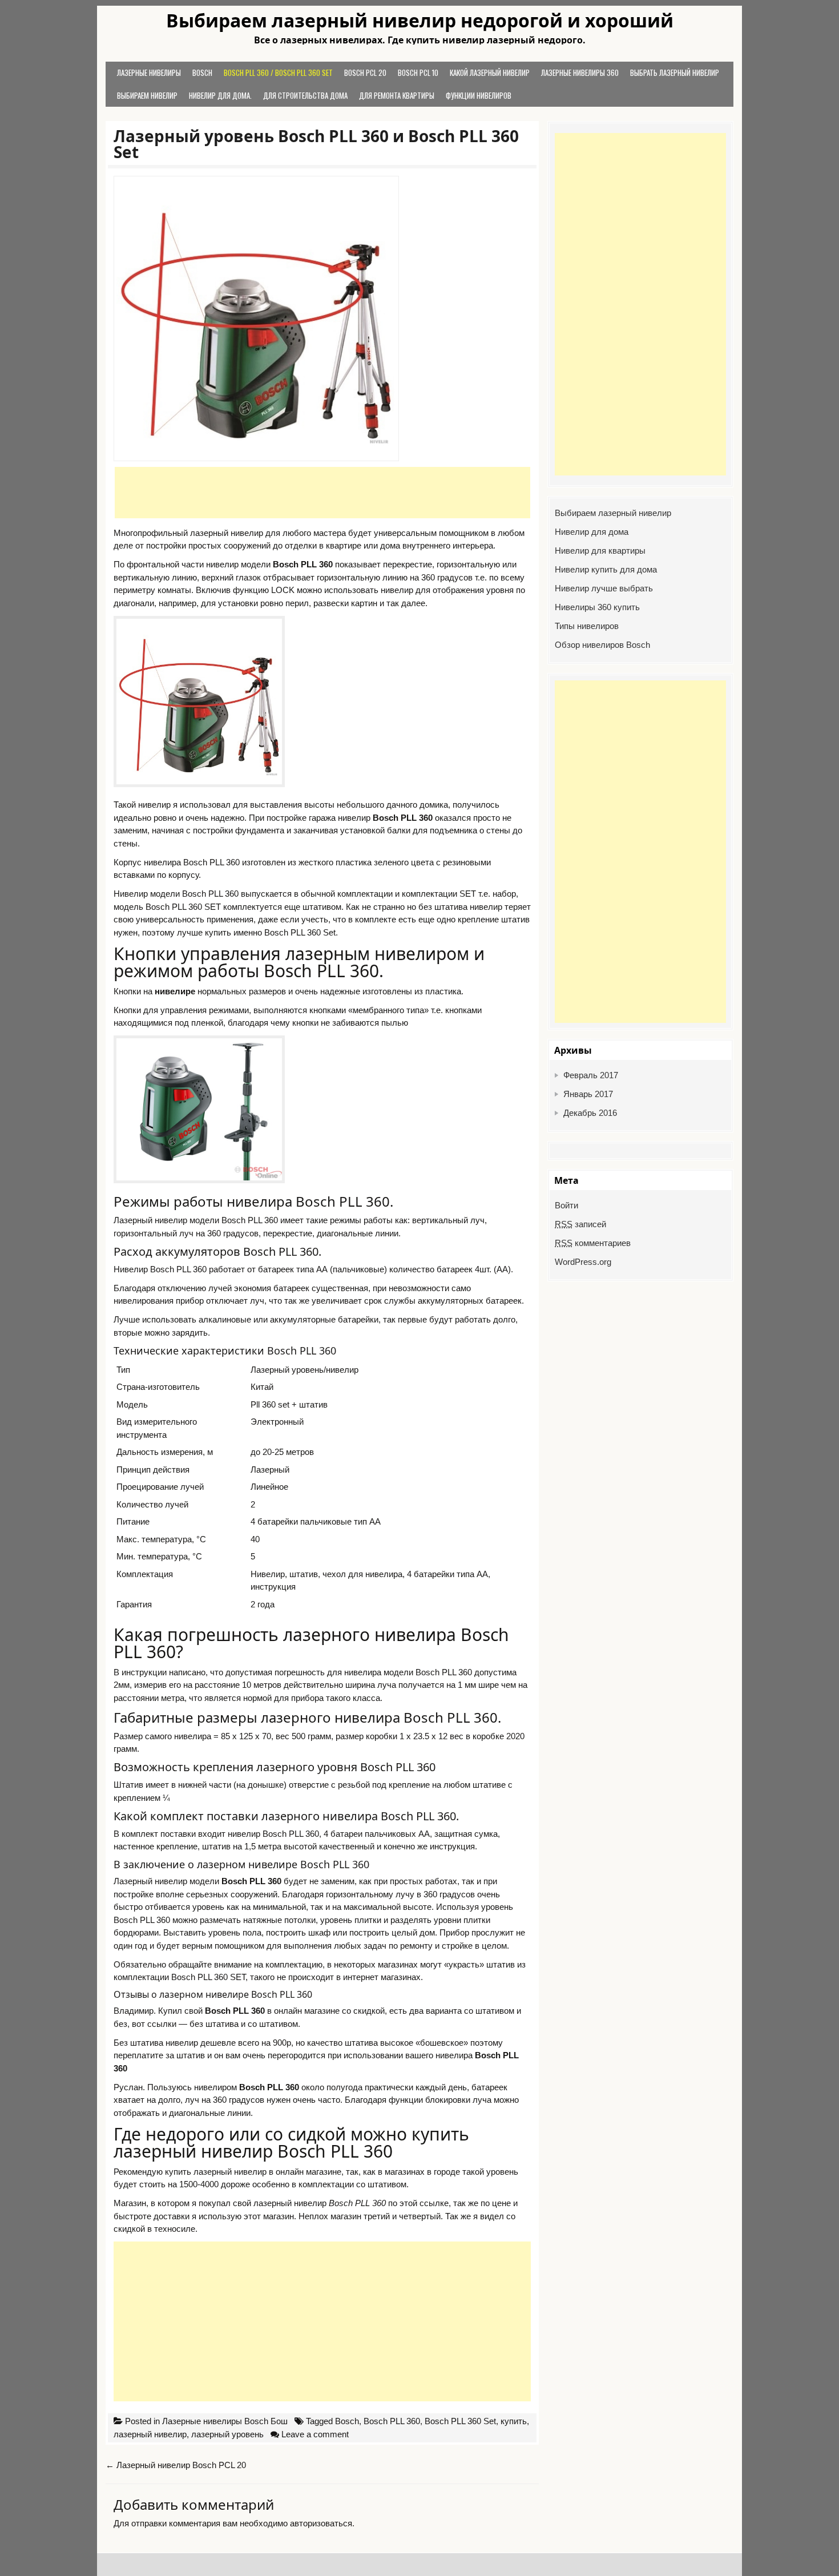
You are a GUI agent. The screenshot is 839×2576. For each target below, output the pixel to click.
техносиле (175, 2229)
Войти (566, 1205)
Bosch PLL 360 (392, 2421)
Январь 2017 (588, 1094)
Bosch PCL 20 (365, 72)
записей (580, 1224)
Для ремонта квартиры (397, 95)
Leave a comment (315, 2434)
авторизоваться (321, 2523)
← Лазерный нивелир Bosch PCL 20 (176, 2465)
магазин (279, 2216)
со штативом (273, 2024)
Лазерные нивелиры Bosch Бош (225, 2421)
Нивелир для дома (592, 532)
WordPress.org (583, 1262)
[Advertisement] (322, 493)
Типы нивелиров (587, 626)
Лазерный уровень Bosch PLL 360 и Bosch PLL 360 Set (316, 144)
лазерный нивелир (150, 2434)
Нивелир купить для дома (606, 569)
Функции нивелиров (479, 95)
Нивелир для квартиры (600, 551)
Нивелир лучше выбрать (604, 588)
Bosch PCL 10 (418, 72)
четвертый (420, 2216)
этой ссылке (424, 2203)
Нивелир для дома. (220, 95)
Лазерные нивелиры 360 (580, 72)
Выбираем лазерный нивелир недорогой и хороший (420, 21)
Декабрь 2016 (590, 1113)
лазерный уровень (227, 2434)
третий (377, 2216)
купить (514, 2421)
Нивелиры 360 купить (597, 607)
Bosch (202, 72)
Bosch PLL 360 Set (460, 2421)
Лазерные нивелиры (149, 72)
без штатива (214, 2024)
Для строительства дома (305, 95)
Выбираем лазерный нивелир (613, 513)
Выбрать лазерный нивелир (675, 72)
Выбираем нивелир (147, 95)
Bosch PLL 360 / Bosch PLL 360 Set (278, 72)
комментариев (593, 1243)
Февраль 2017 (591, 1075)
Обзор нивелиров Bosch (602, 645)
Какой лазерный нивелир (490, 72)
